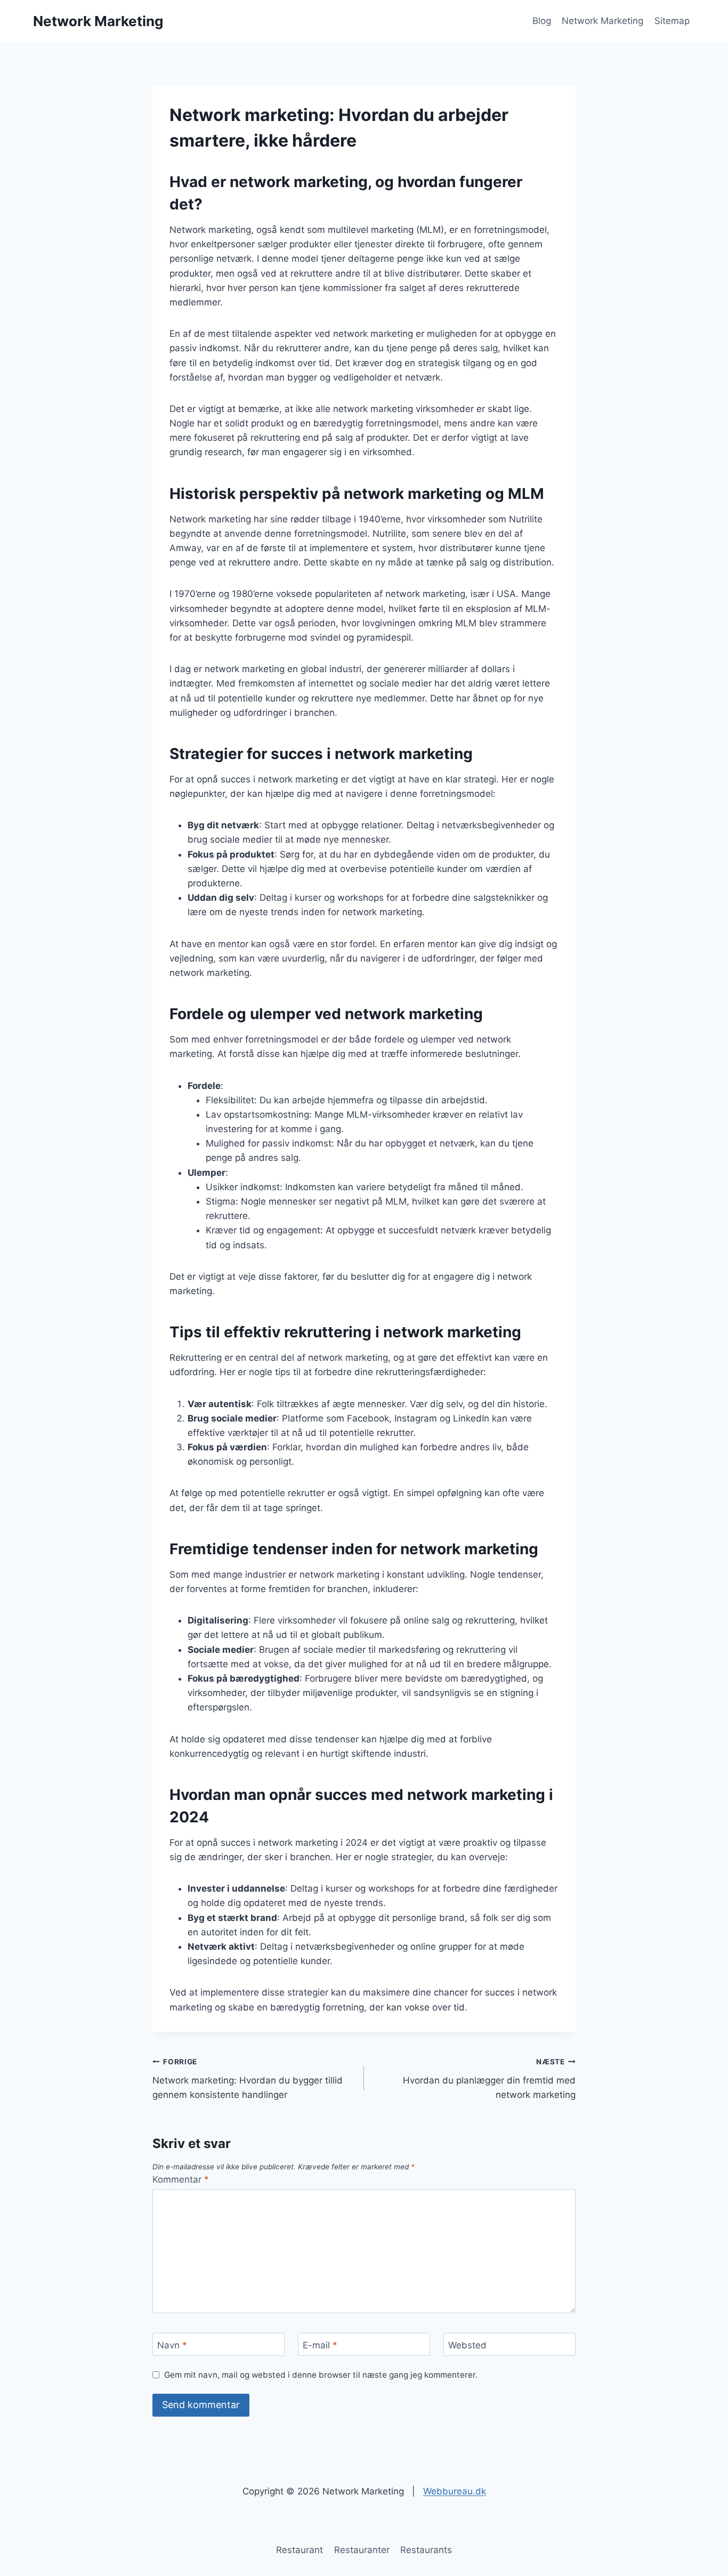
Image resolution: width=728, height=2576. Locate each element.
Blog (542, 21)
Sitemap (672, 21)
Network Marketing (602, 21)
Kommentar (181, 2179)
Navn (172, 2345)
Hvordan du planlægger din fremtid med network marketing (489, 2079)
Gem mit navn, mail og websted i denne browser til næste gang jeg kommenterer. (321, 2375)
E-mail (320, 2345)
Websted (467, 2345)
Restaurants (426, 2550)
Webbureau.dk (455, 2491)
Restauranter (362, 2550)
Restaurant (300, 2550)
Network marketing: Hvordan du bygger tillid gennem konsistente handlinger (248, 2079)
